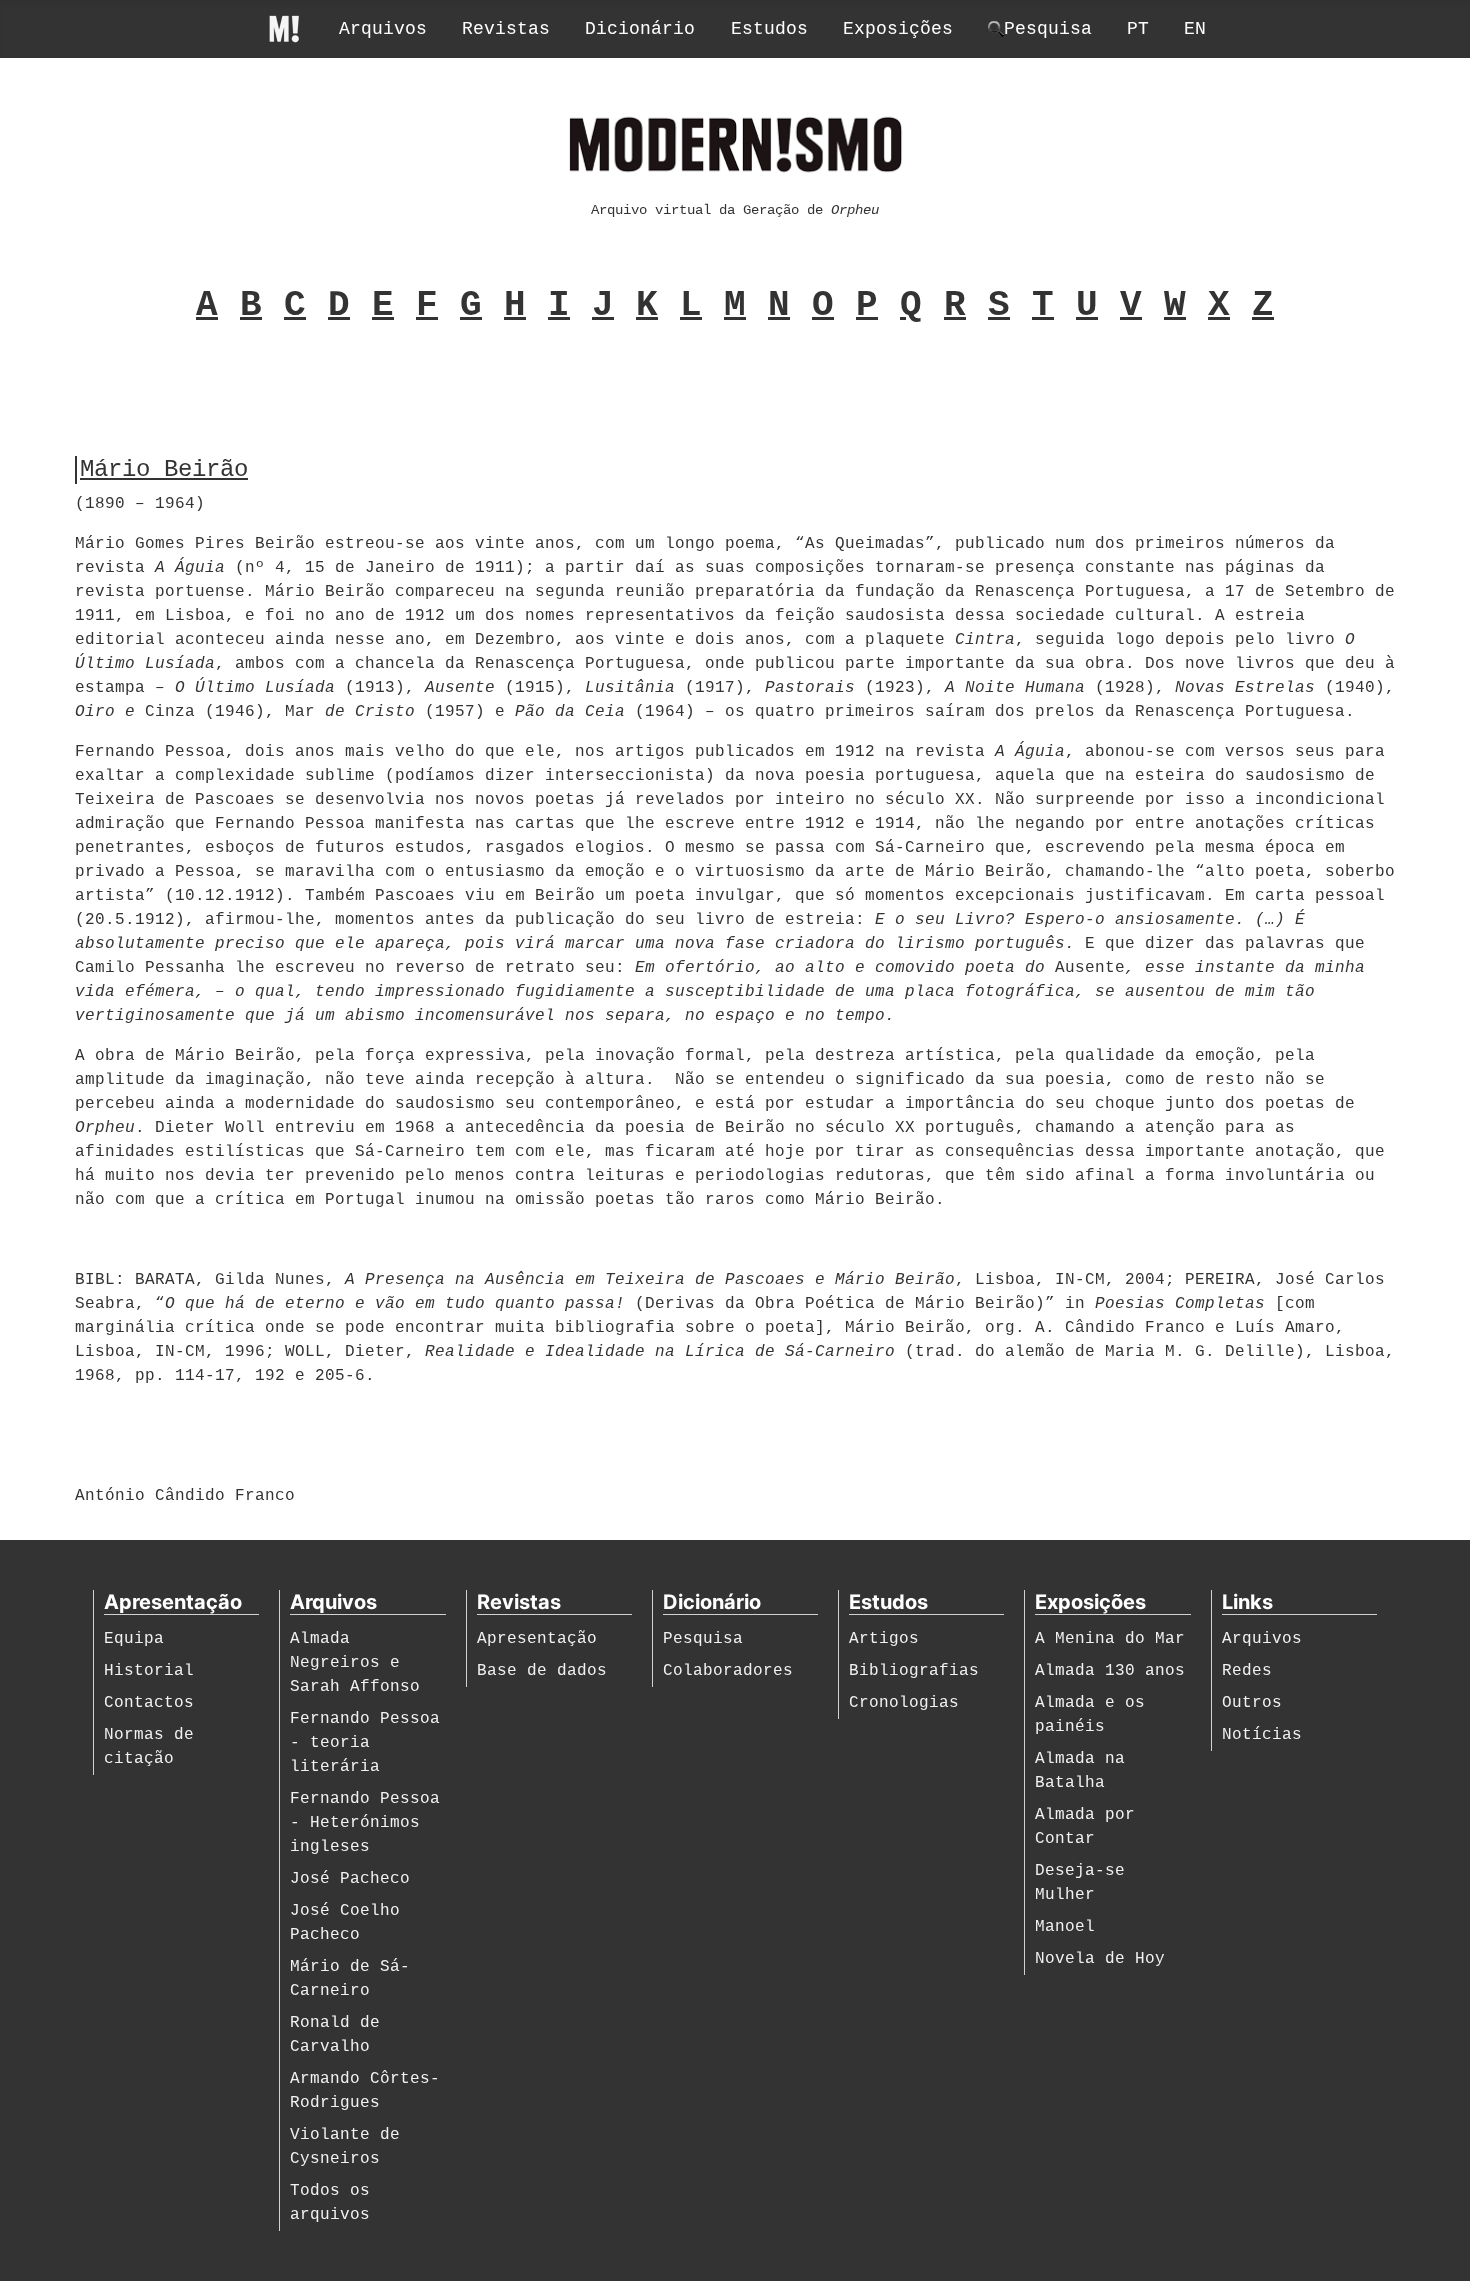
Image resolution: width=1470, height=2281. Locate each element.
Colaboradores (728, 1671)
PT (1138, 29)
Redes (1247, 1671)
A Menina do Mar (1110, 1639)
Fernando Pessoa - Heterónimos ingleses (365, 1823)
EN (1195, 29)
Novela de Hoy (1100, 1959)
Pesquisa (703, 1639)
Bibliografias (914, 1671)
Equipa (134, 1639)
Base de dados (542, 1671)
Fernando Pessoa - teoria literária (365, 1743)
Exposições (898, 29)
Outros (1252, 1703)
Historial (149, 1671)
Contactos (149, 1703)
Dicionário (640, 29)
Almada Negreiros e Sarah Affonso (355, 1663)
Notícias (1262, 1735)
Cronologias (904, 1703)
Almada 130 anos (1110, 1671)
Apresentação (537, 1639)
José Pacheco (350, 1879)
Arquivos (383, 29)
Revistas (506, 29)
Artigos (884, 1639)
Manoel (1065, 1927)
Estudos (769, 29)
